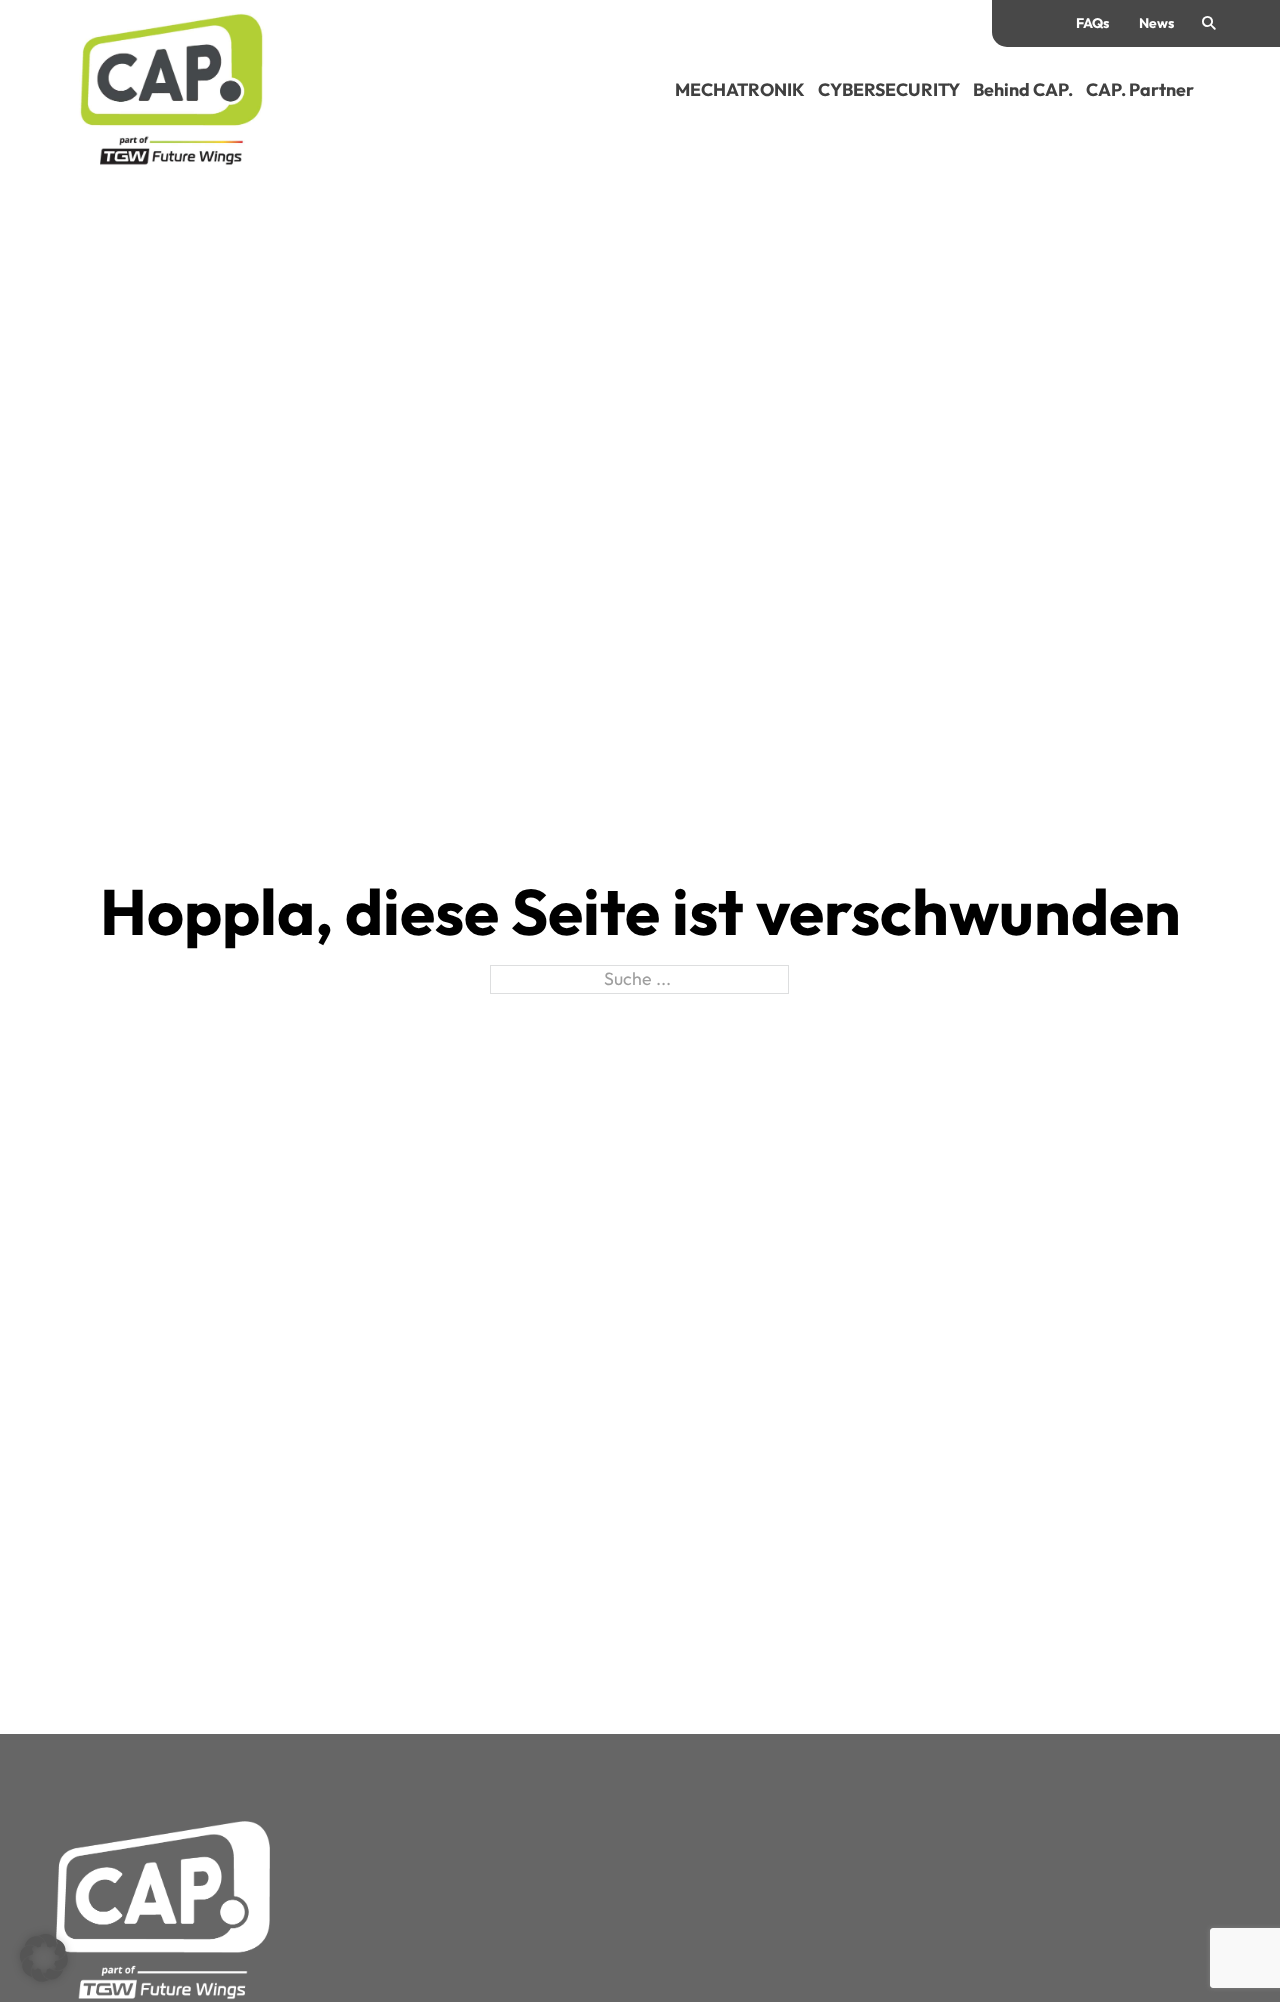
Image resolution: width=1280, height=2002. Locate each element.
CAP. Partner (1140, 89)
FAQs (1092, 23)
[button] (44, 1958)
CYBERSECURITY (889, 89)
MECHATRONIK (740, 89)
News (1156, 23)
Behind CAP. (1023, 89)
